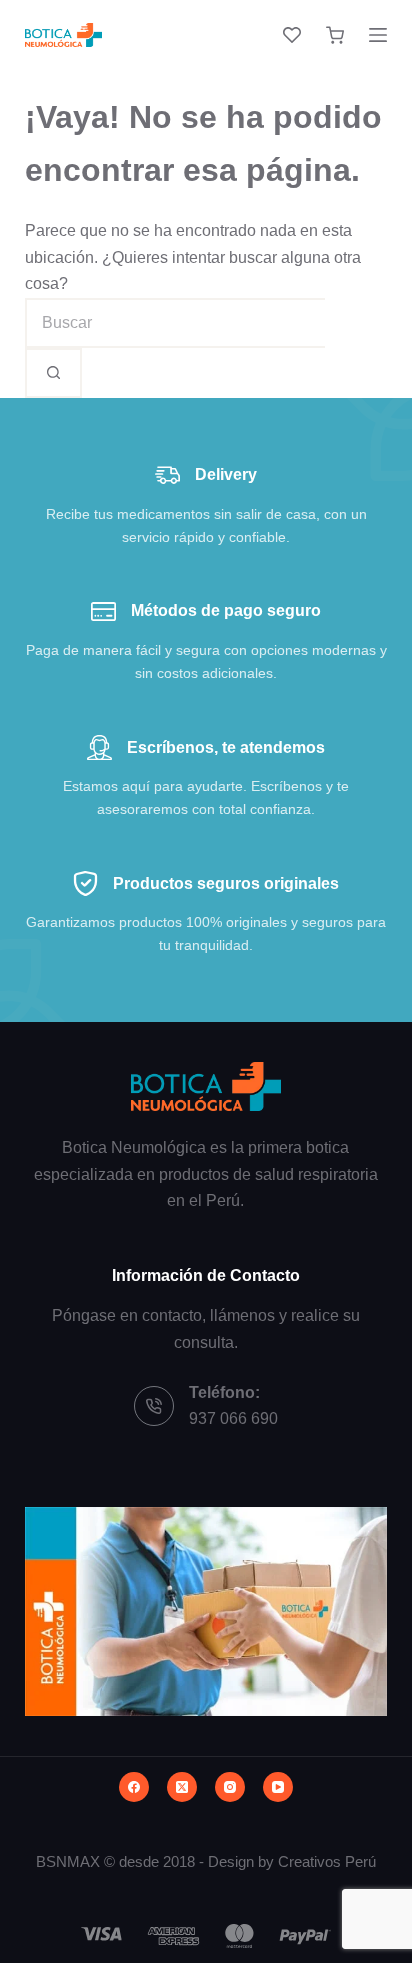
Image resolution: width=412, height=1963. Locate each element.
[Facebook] (134, 1787)
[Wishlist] (292, 35)
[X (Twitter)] (182, 1787)
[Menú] (378, 35)
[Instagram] (230, 1787)
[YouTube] (278, 1787)
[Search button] (53, 373)
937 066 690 (233, 1418)
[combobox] (175, 323)
